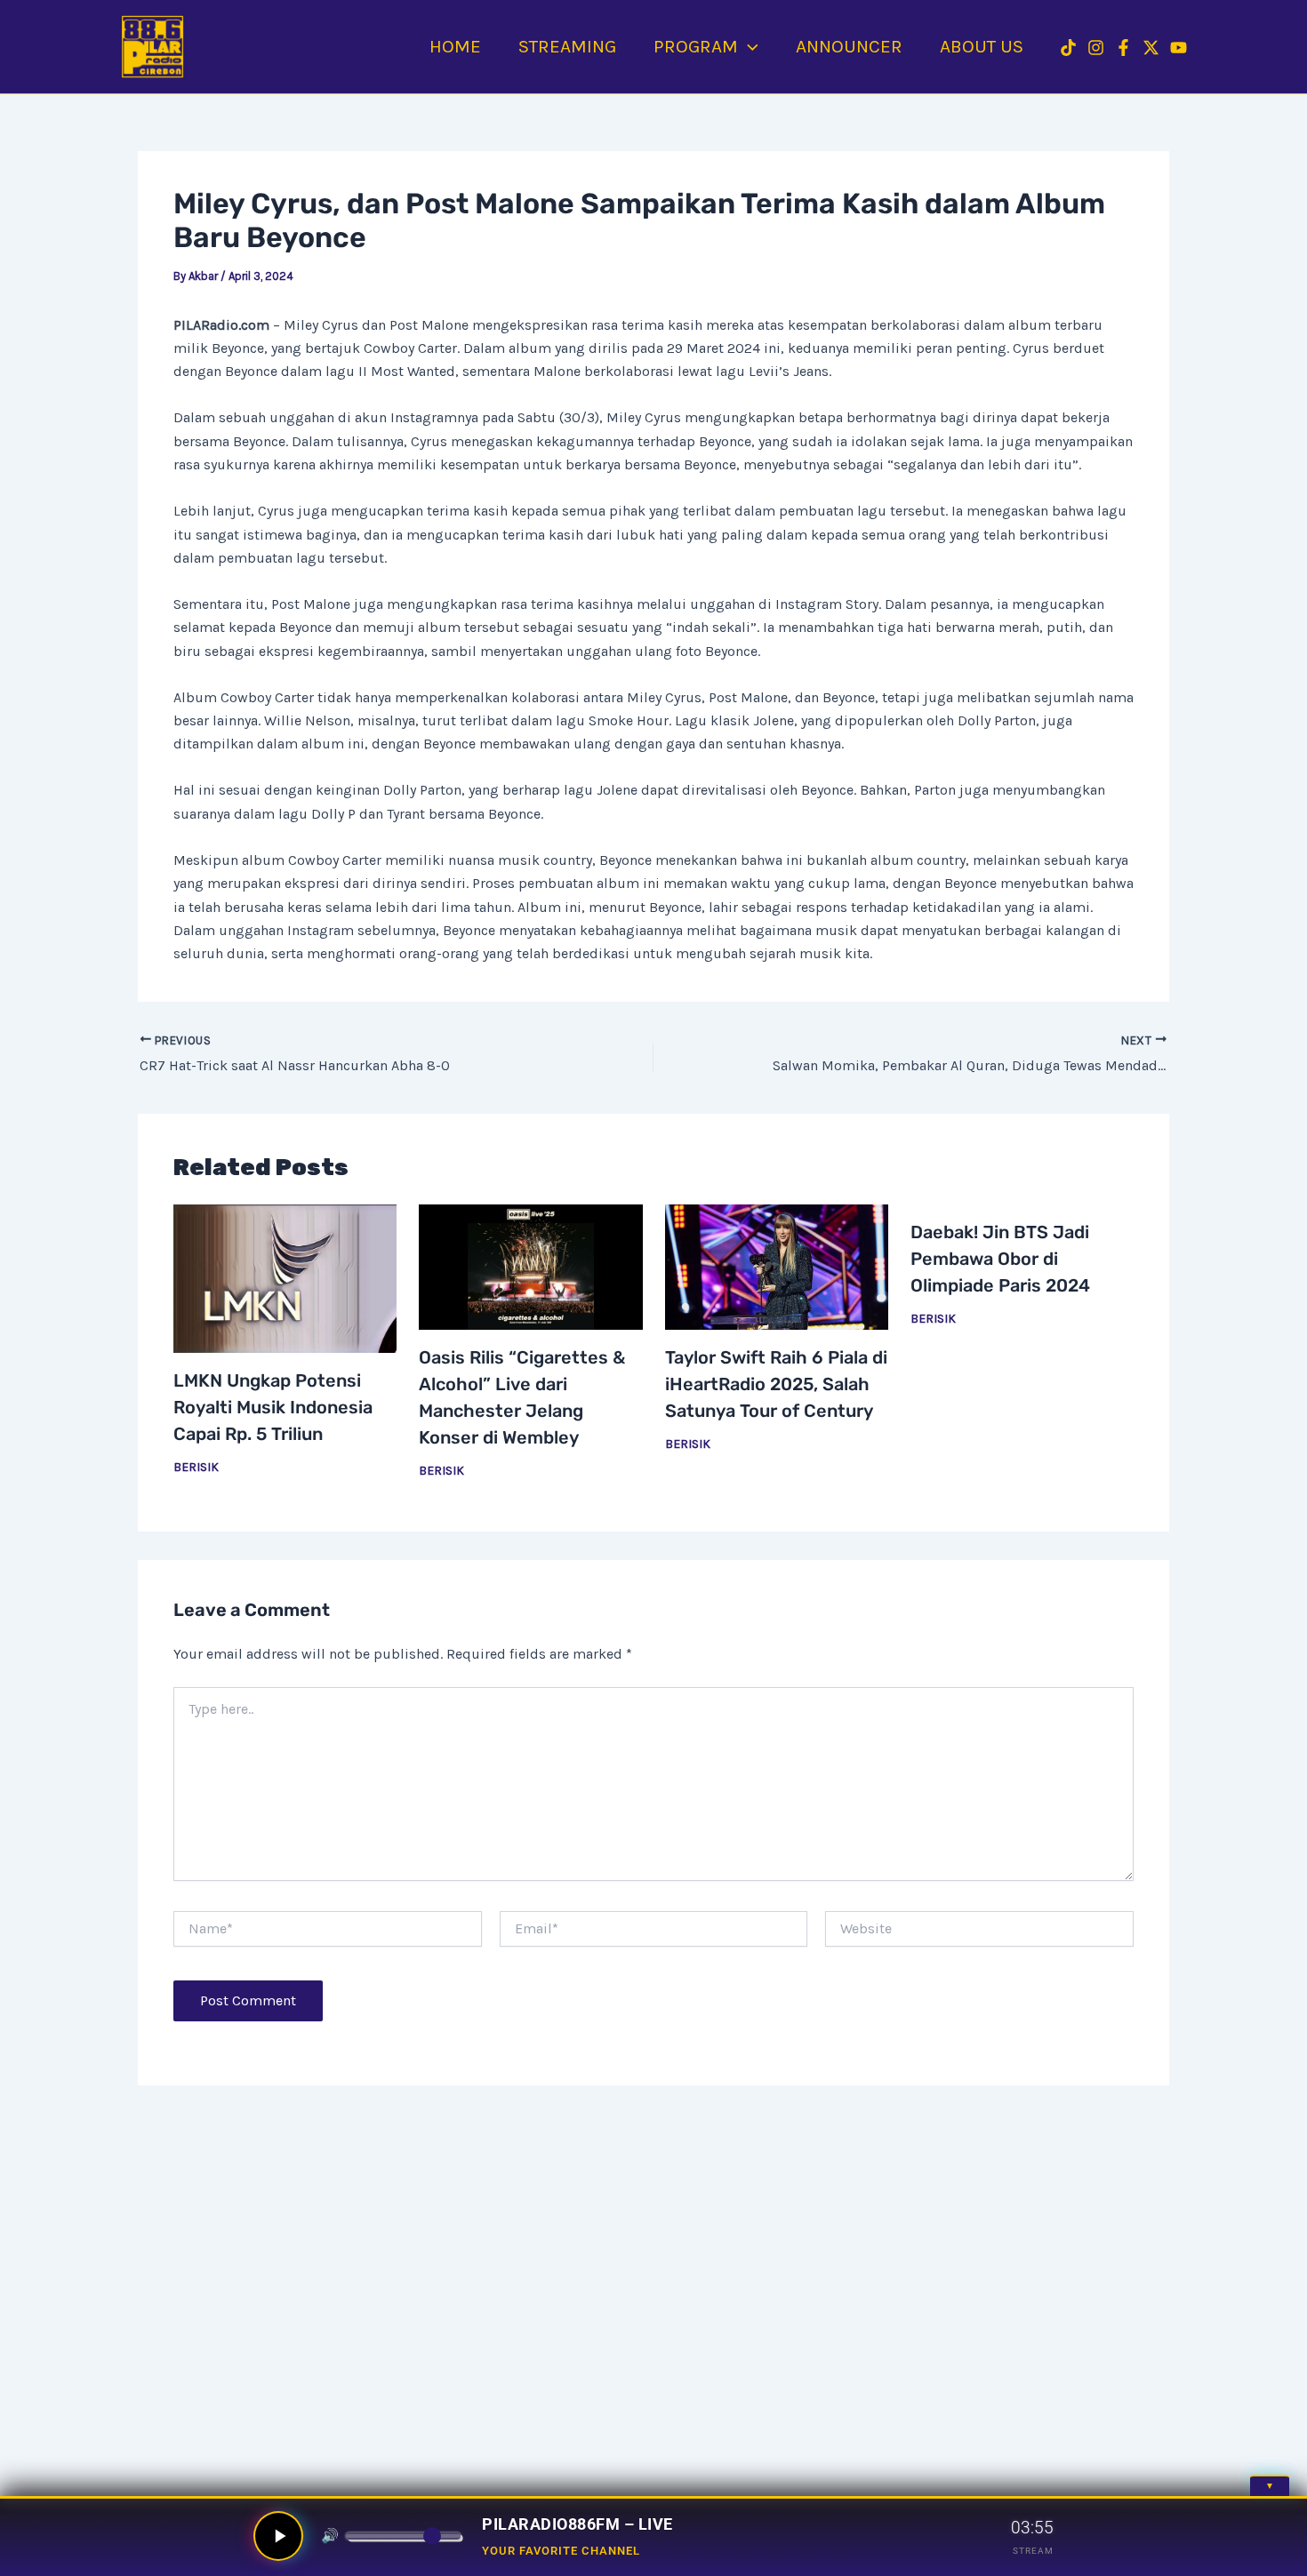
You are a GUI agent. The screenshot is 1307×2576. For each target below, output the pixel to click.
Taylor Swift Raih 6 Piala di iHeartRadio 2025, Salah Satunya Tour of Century (776, 1384)
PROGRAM (696, 46)
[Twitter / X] (1151, 48)
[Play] (278, 2536)
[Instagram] (1096, 48)
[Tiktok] (1068, 48)
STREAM (1033, 2551)
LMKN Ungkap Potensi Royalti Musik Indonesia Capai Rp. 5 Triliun (273, 1407)
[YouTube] (1179, 48)
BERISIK (196, 1467)
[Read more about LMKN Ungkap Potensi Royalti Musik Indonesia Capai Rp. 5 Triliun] (285, 1279)
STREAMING (567, 46)
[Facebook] (1123, 48)
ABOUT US (982, 46)
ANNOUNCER (849, 46)
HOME (455, 46)
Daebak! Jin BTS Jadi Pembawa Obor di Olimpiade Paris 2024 (1000, 1259)
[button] (748, 46)
